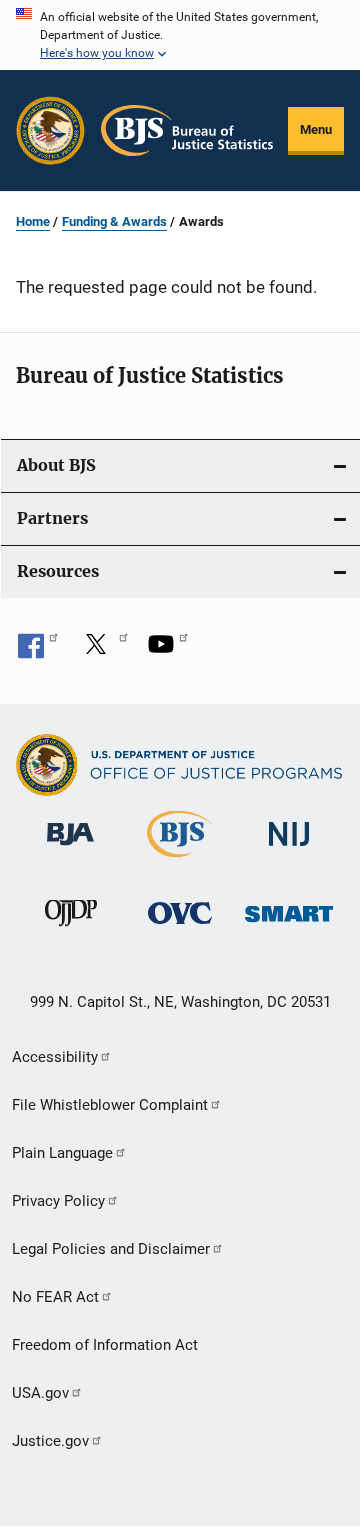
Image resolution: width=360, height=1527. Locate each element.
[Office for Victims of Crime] (180, 927)
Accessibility (55, 1057)
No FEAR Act (55, 1297)
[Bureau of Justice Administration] (70, 849)
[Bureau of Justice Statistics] (179, 861)
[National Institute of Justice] (289, 849)
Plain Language (62, 1153)
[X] (103, 651)
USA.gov (40, 1393)
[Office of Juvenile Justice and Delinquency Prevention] (71, 930)
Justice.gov (50, 1441)
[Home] (187, 130)
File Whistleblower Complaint (110, 1105)
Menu (316, 129)
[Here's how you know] (180, 35)
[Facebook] (38, 651)
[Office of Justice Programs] (50, 130)
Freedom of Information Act (105, 1345)
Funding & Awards (114, 221)
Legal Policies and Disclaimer (111, 1249)
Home (33, 221)
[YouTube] (168, 651)
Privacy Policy (58, 1201)
